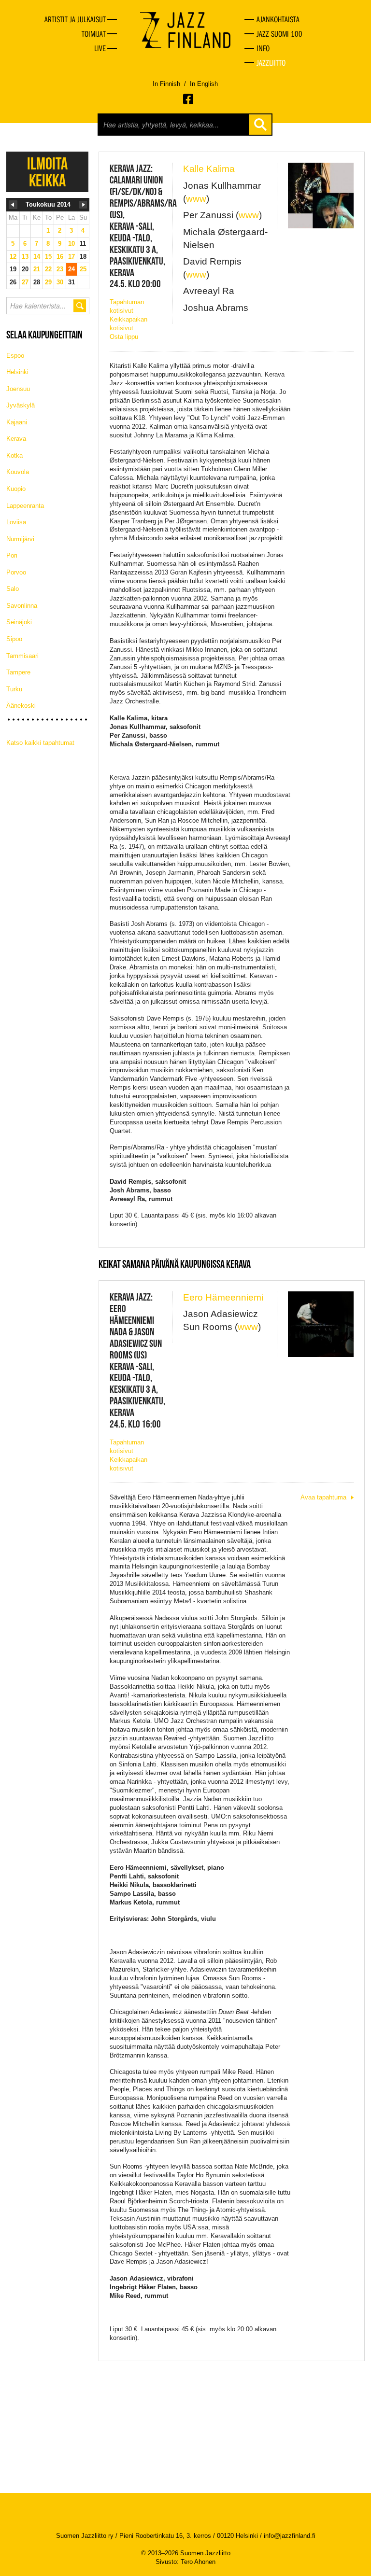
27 (25, 282)
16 (60, 257)
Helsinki (17, 372)
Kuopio (16, 489)
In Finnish (166, 84)
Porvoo (16, 572)
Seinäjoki (19, 622)
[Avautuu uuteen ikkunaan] (189, 99)
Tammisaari (22, 656)
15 (48, 257)
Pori (12, 555)
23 (60, 269)
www (196, 199)
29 (48, 282)
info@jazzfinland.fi (290, 2536)
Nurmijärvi (20, 539)
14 (37, 257)
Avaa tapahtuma (323, 1497)
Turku (14, 689)
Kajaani (17, 422)
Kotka (14, 455)
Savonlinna (22, 606)
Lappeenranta (25, 506)
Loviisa (16, 522)
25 (83, 269)
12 (13, 257)
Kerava (16, 439)
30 (60, 282)
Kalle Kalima (209, 169)
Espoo (15, 356)
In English (204, 84)
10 (71, 244)
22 (48, 269)
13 (25, 257)
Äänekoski (21, 706)
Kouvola (18, 472)
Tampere (18, 672)
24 (71, 269)
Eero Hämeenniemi (223, 1297)
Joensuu (18, 389)
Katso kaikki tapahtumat (40, 743)
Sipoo (14, 639)
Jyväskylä (21, 405)
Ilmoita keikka (47, 172)
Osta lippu (124, 337)
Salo (13, 589)
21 (37, 269)
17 (71, 257)
